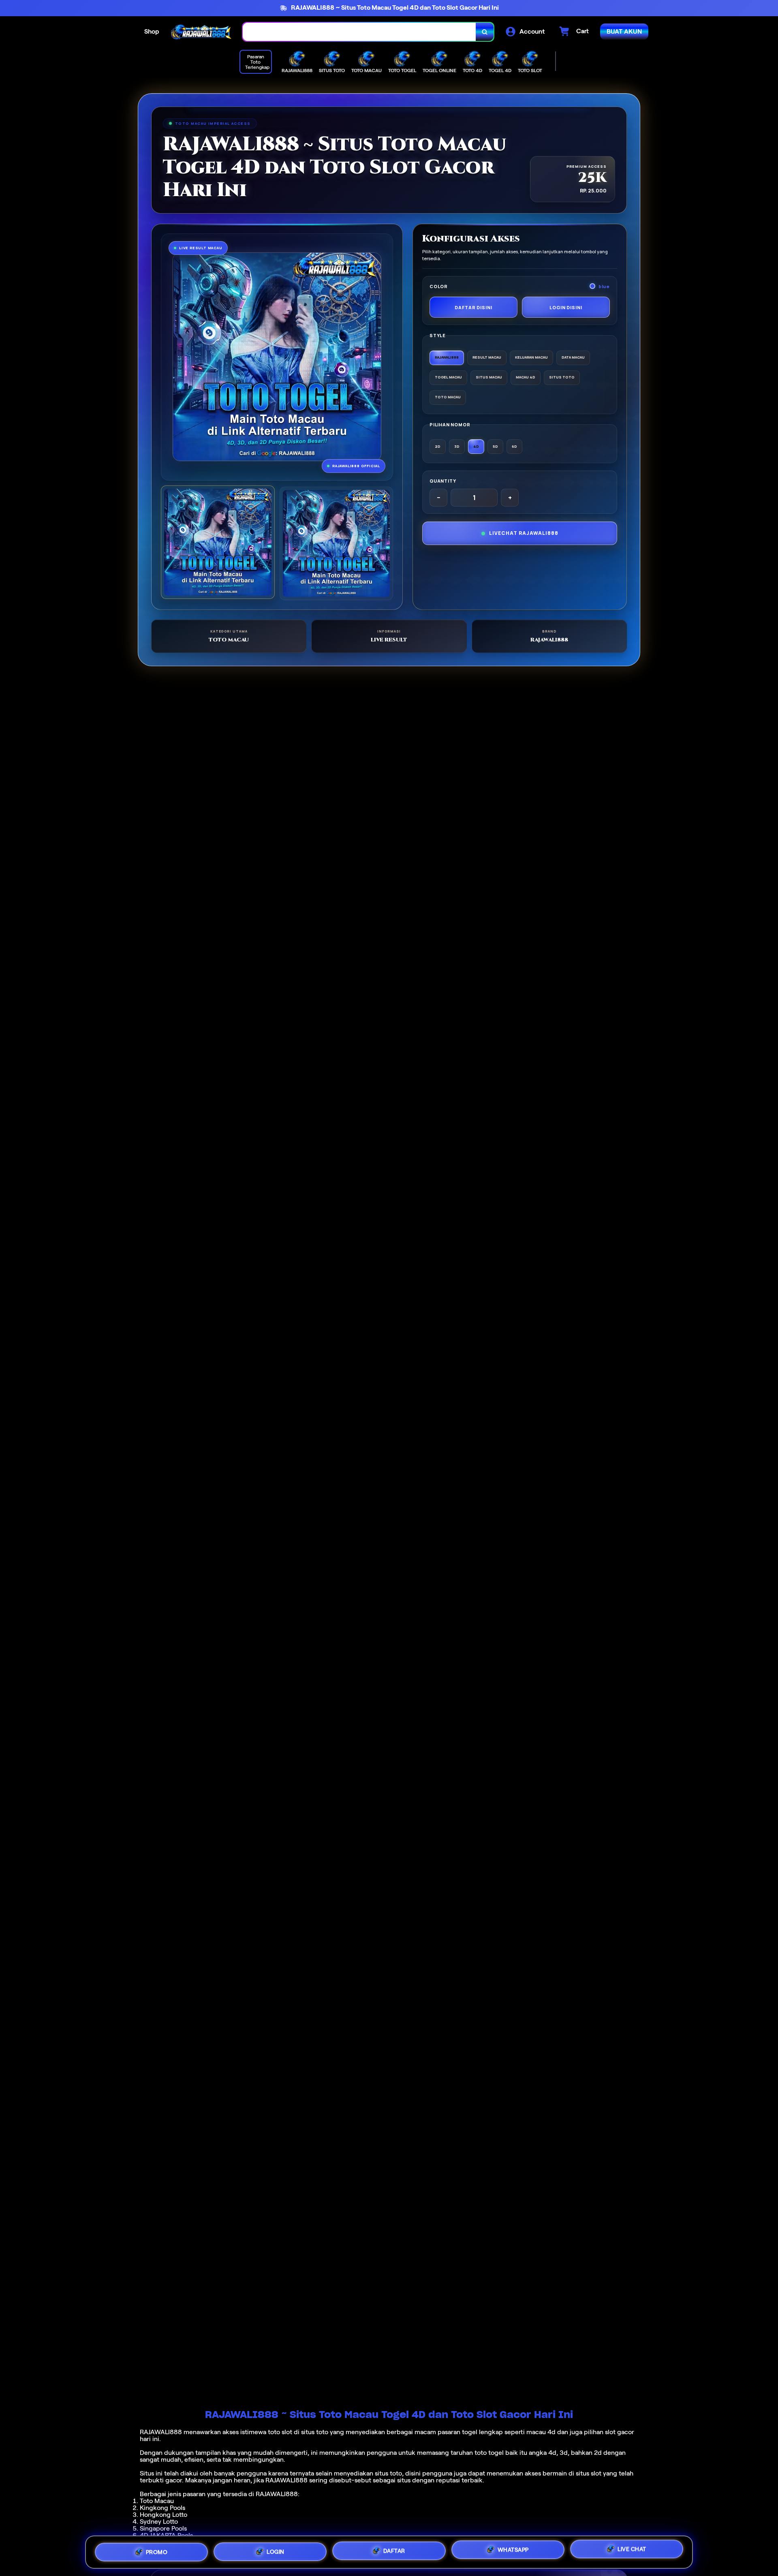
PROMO (157, 2549)
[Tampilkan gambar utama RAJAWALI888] (218, 542)
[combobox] (359, 32)
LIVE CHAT (632, 2552)
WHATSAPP (513, 2551)
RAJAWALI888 (161, 2432)
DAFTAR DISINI (473, 307)
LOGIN (276, 2549)
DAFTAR (394, 2550)
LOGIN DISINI (566, 307)
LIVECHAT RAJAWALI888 (524, 533)
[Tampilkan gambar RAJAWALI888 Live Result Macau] (337, 544)
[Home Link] (201, 32)
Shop (152, 31)
